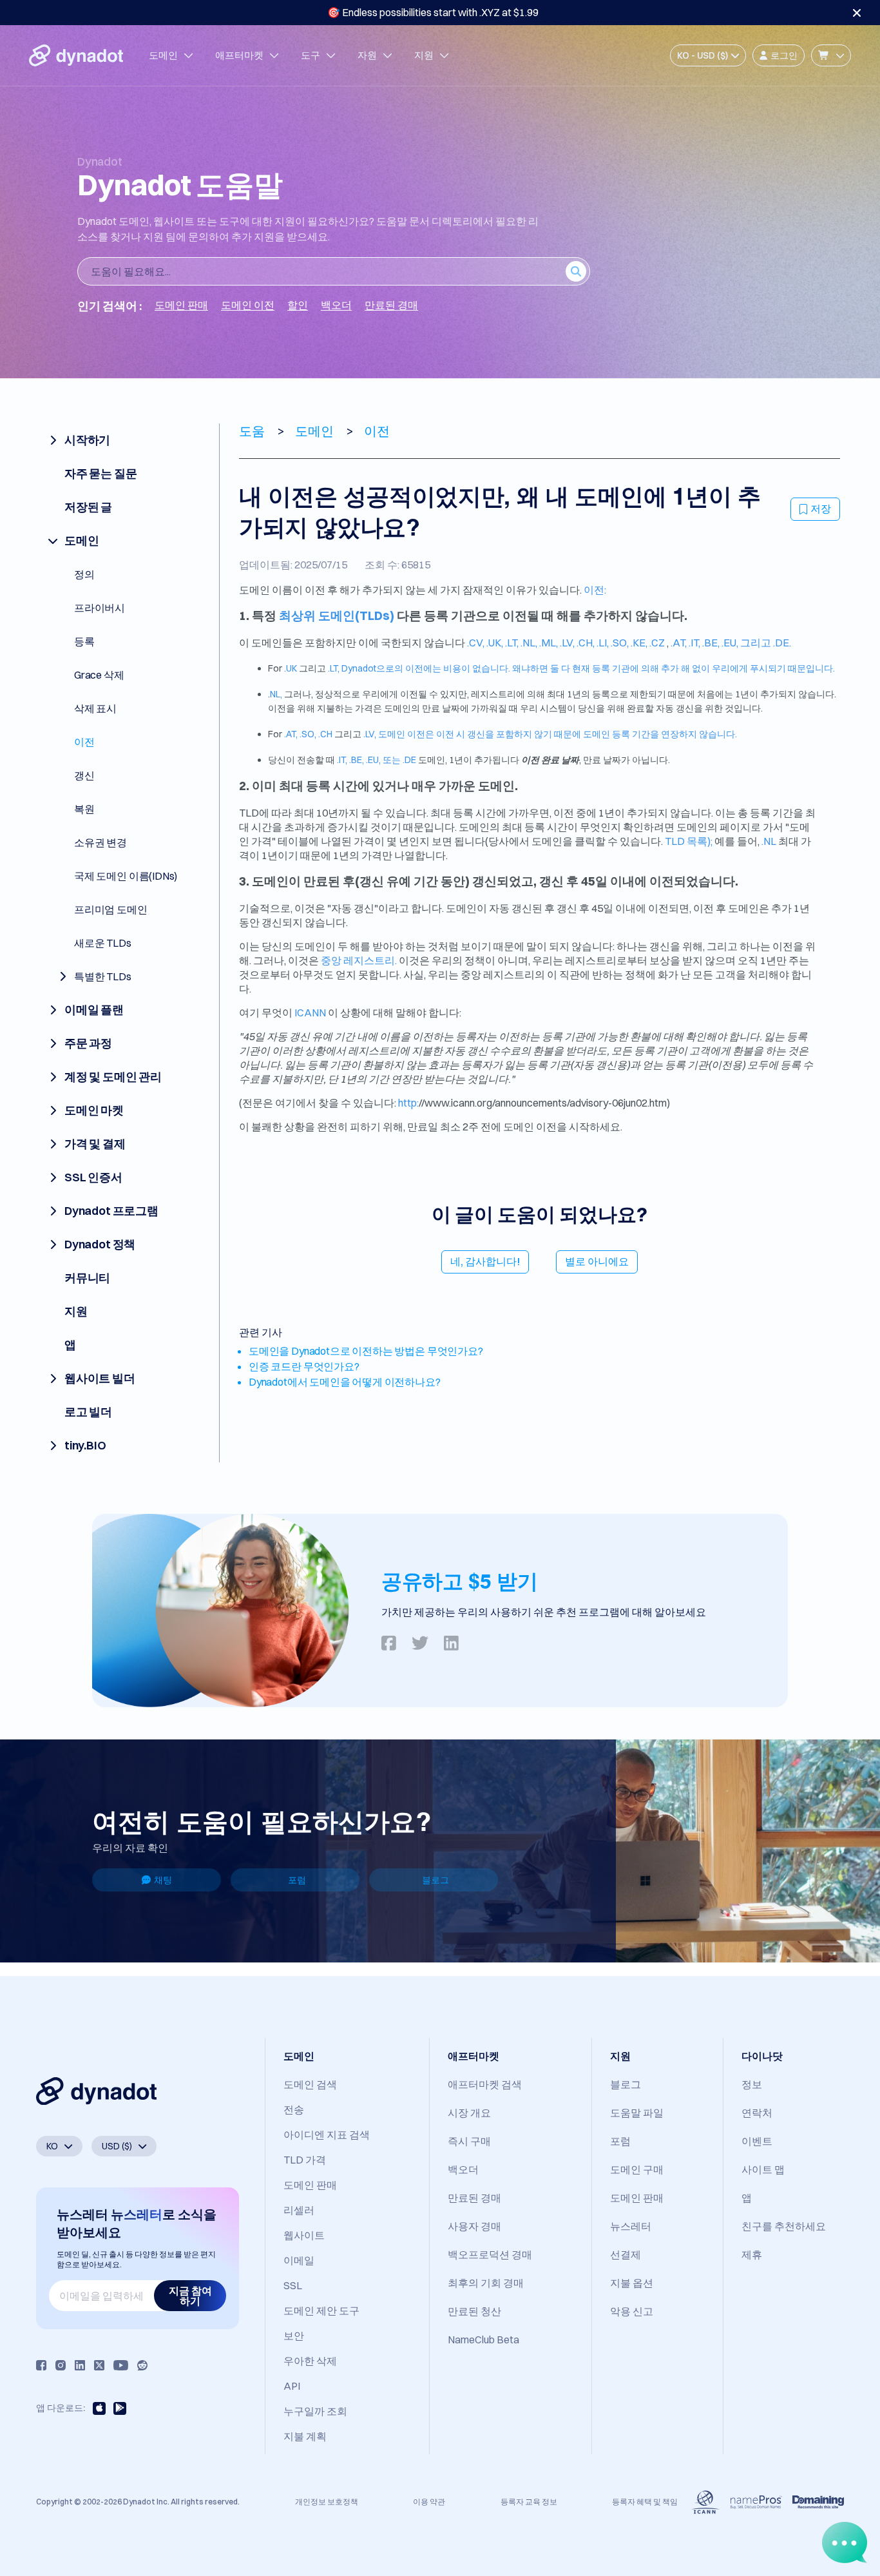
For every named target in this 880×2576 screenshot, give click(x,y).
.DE (409, 760)
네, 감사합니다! (485, 1261)
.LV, (568, 643)
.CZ (657, 643)
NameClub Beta (483, 2339)
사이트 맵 (763, 2169)
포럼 (297, 1880)
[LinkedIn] (80, 2365)
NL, (276, 694)
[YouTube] (121, 2365)
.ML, (550, 643)
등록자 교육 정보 (529, 2502)
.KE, (640, 643)
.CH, (587, 643)
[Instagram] (61, 2365)
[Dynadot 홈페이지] (76, 55)
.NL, (530, 643)
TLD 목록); (689, 841)
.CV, (477, 643)
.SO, (621, 643)
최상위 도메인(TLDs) (337, 616)
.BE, (712, 643)
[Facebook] (41, 2365)
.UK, (496, 643)
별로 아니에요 (597, 1261)
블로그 (435, 1880)
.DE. (782, 643)
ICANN (310, 1012)
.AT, (680, 643)
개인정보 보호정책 (327, 2502)
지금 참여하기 (190, 2296)
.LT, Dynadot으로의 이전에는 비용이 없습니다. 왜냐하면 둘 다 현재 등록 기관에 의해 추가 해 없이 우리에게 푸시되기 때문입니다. (581, 668)
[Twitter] (99, 2365)
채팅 (163, 1880)
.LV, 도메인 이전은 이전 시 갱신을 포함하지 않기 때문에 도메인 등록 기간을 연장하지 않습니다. (550, 734)
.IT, (695, 643)
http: (408, 1103)
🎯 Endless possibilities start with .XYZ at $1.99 (433, 12)
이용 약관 (429, 2502)
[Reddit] (142, 2365)
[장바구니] (831, 55)
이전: (595, 590)
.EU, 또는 (384, 760)
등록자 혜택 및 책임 (645, 2502)
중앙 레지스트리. (359, 960)
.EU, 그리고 (747, 643)
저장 (821, 508)
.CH (325, 734)
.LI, (604, 643)
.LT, (513, 643)
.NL (769, 841)
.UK (291, 668)
